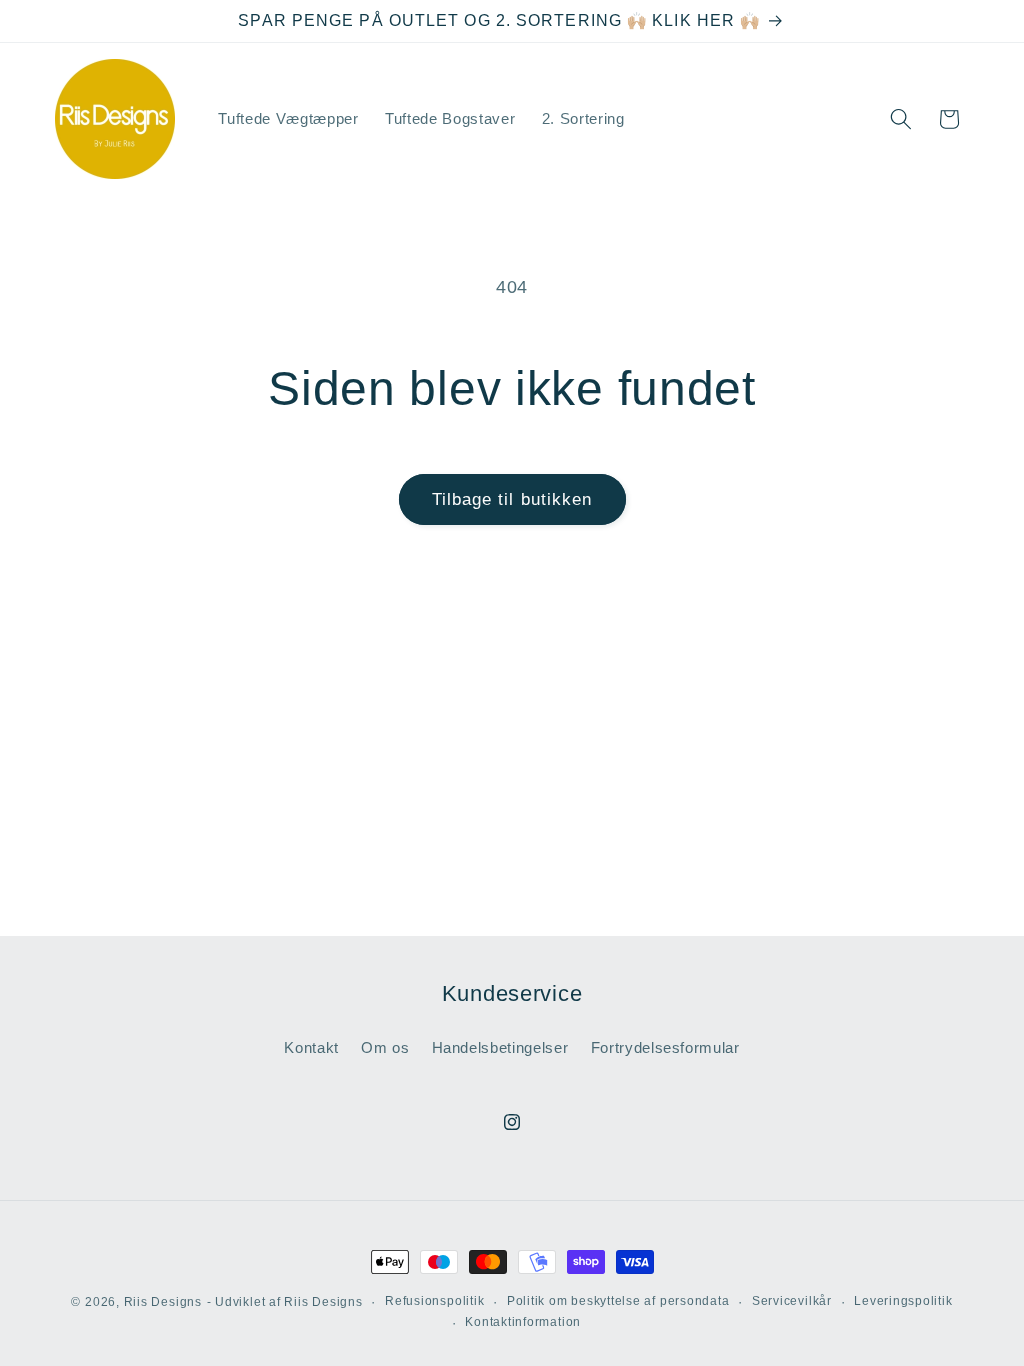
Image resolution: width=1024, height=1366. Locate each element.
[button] (901, 119)
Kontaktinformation (523, 1322)
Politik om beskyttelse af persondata (618, 1301)
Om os (385, 1047)
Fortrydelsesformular (665, 1047)
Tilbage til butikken (512, 499)
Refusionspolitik (434, 1301)
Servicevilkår (792, 1301)
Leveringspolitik (903, 1301)
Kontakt (311, 1047)
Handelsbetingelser (500, 1047)
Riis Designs (163, 1302)
